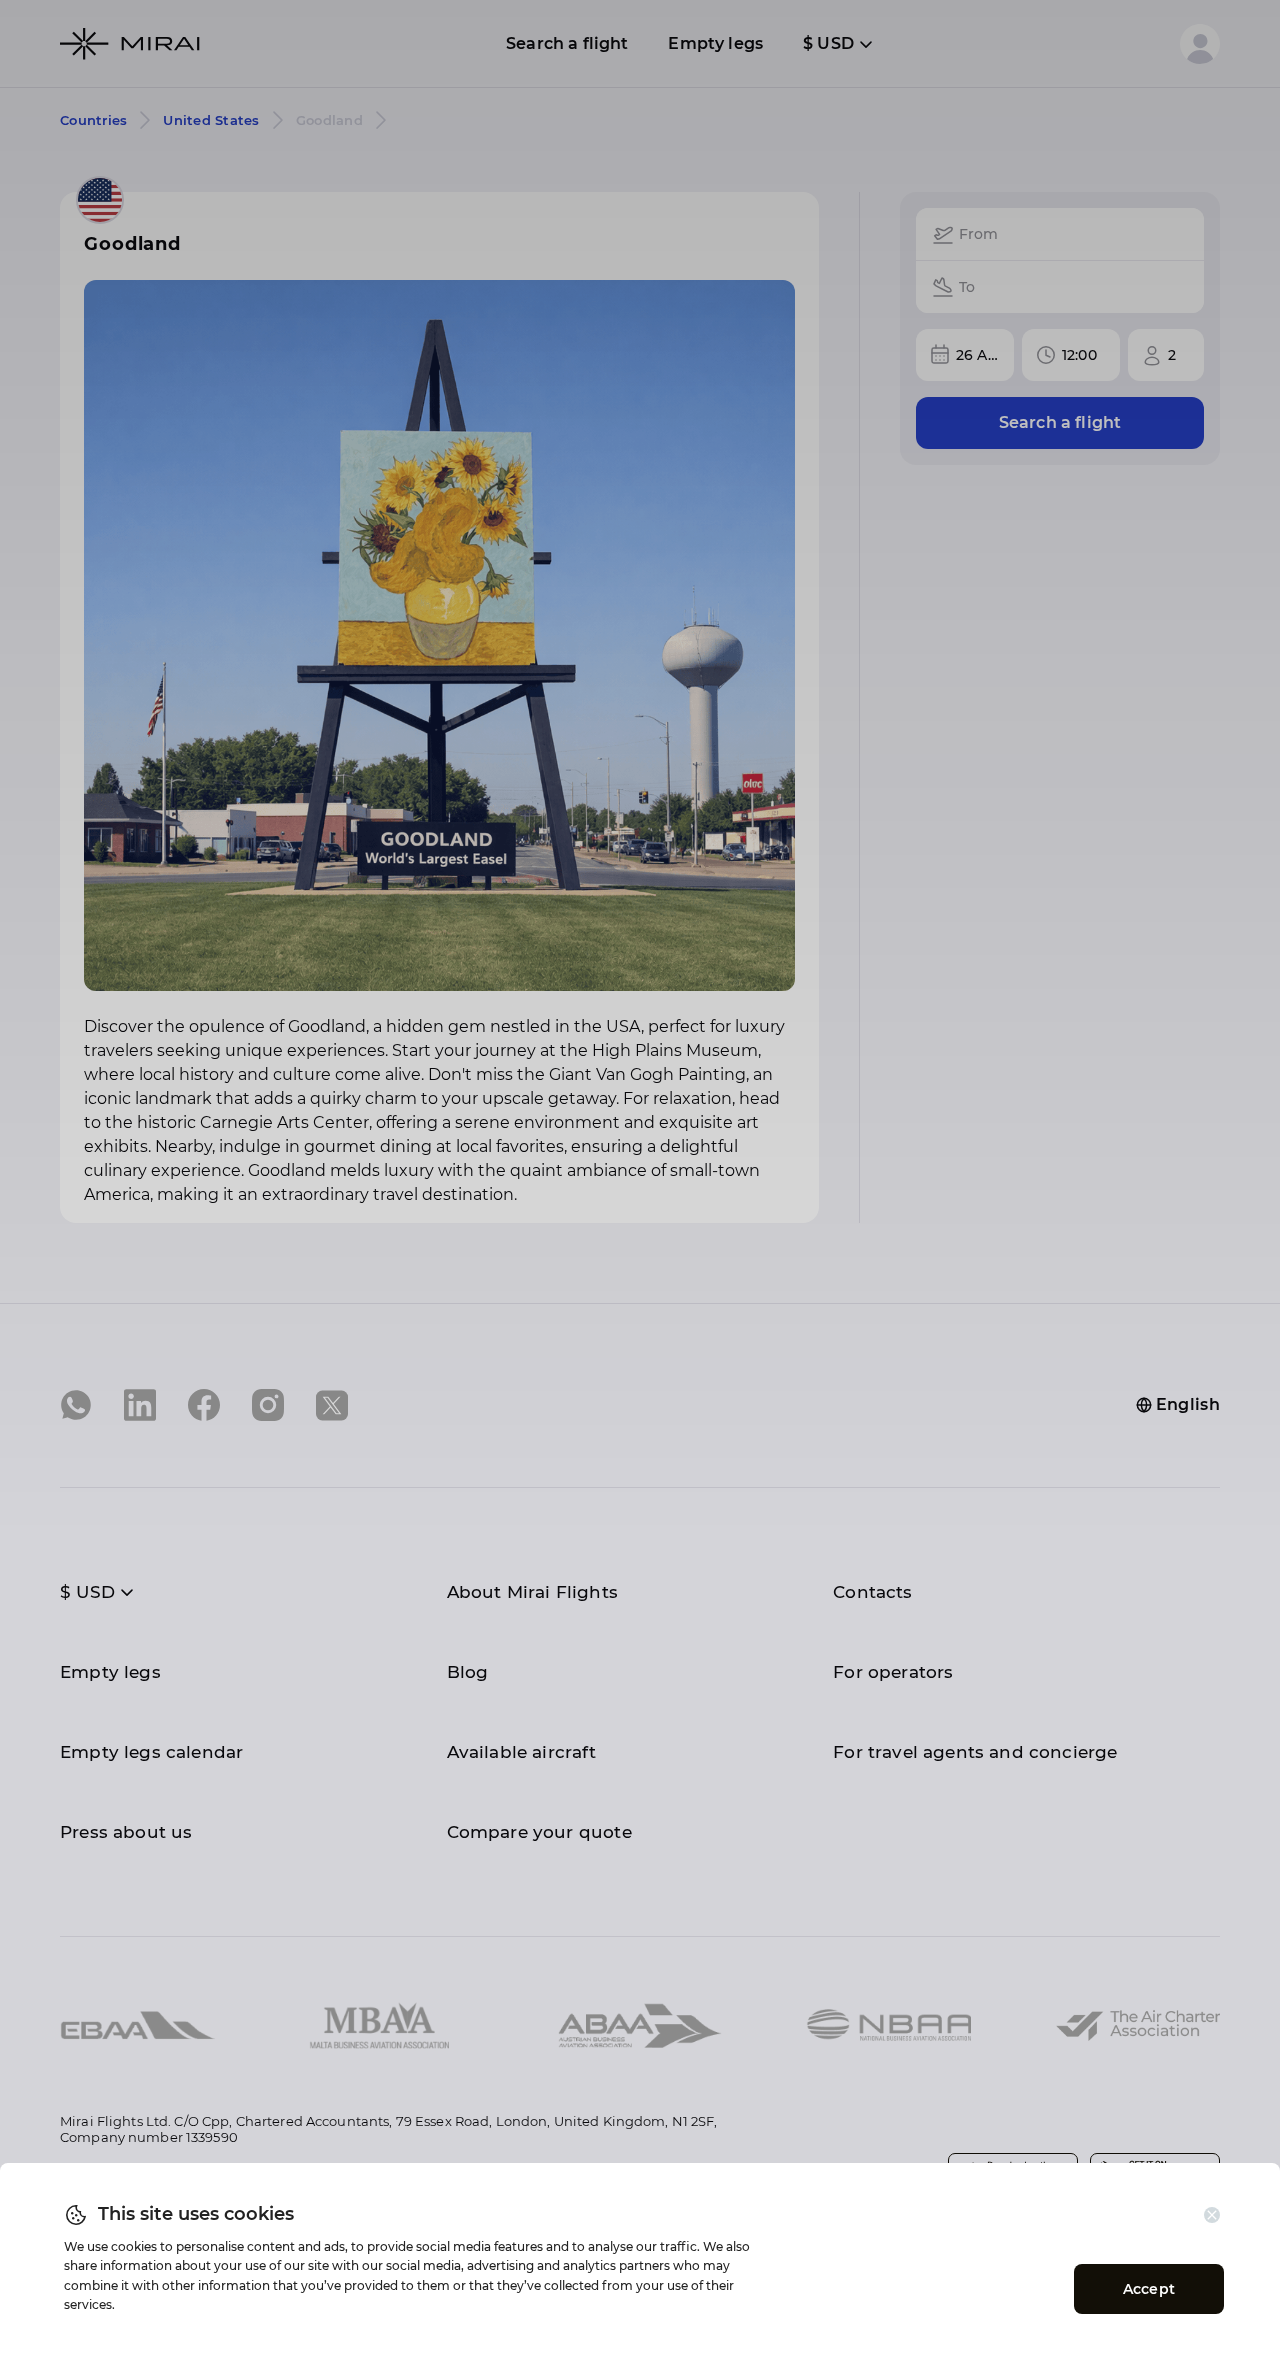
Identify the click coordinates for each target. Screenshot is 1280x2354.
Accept (1149, 2289)
